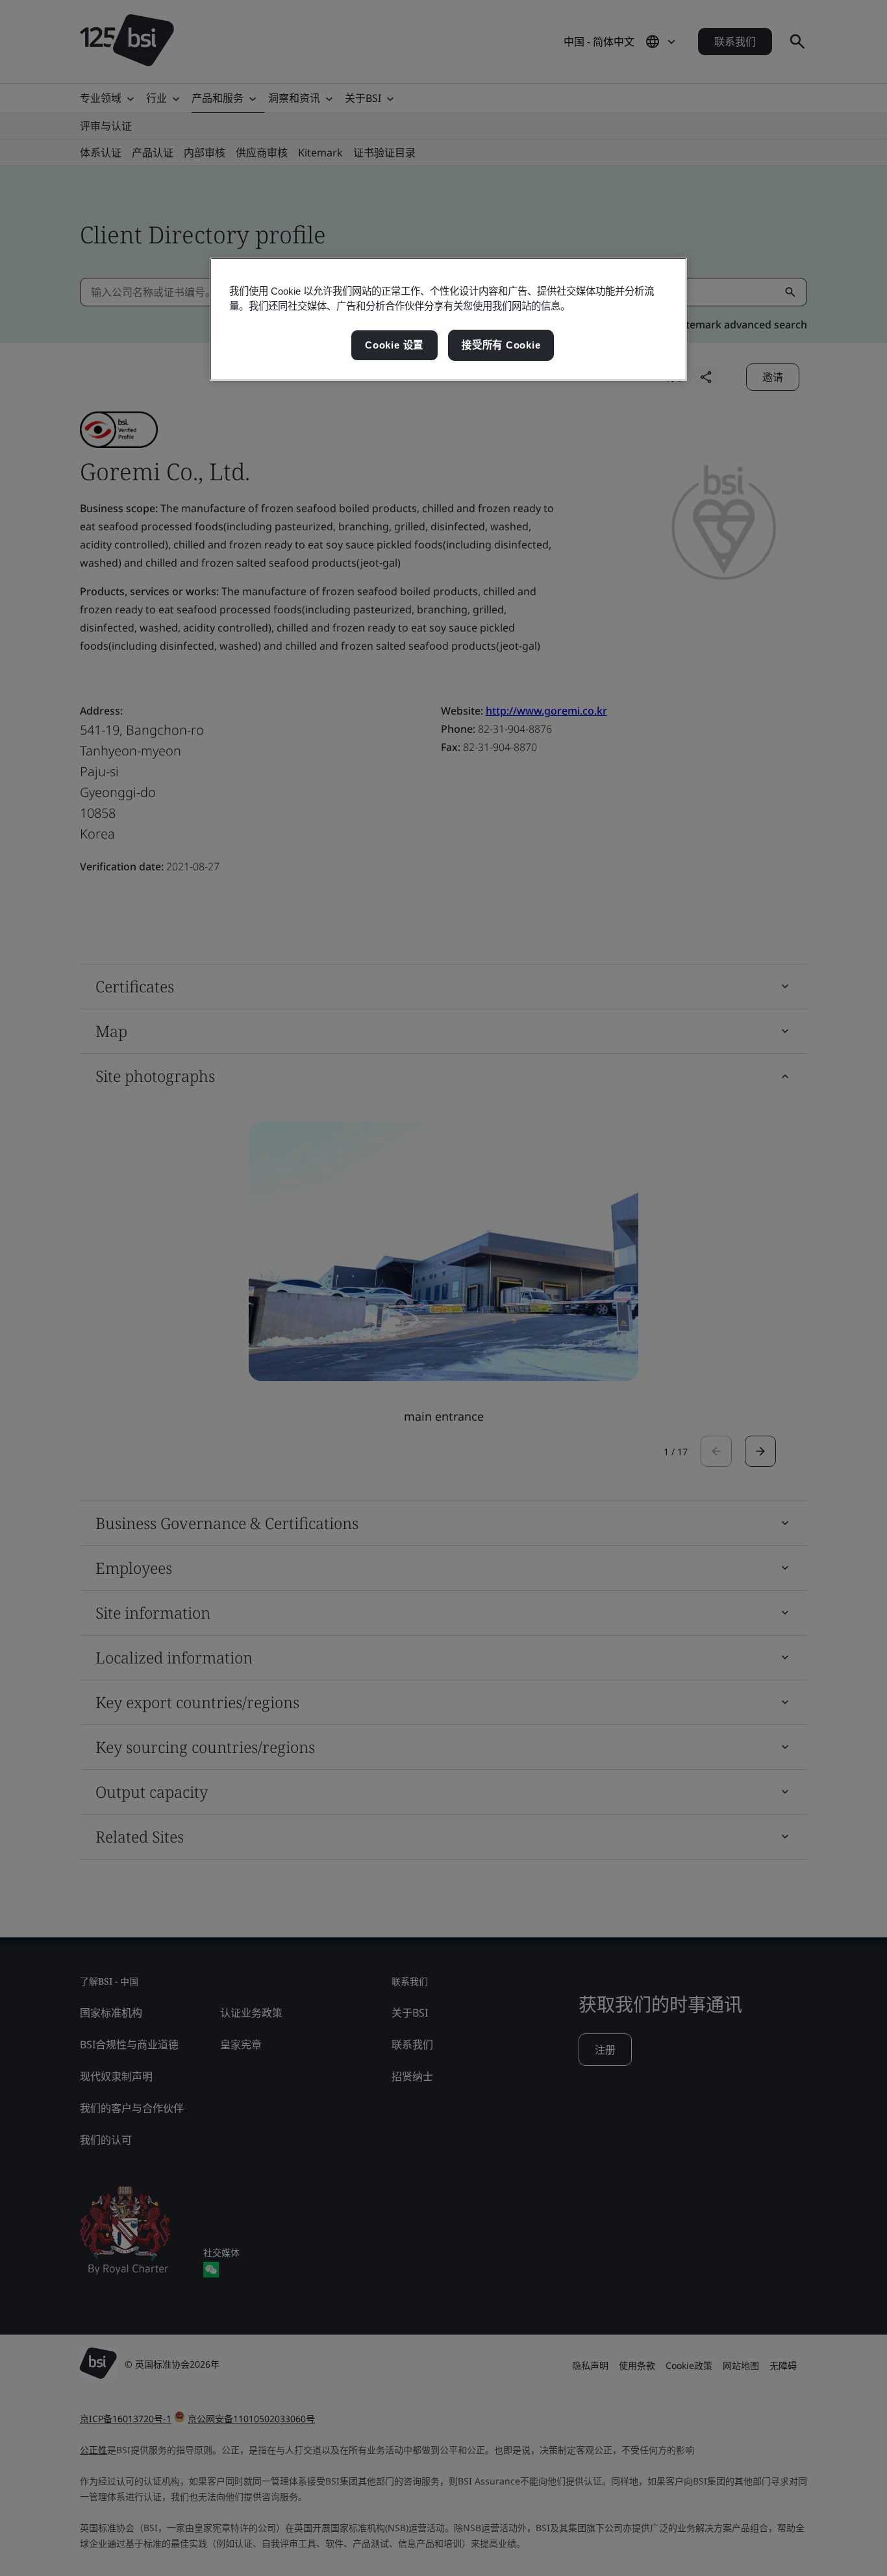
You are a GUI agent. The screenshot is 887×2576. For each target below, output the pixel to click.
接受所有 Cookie (501, 345)
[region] (448, 319)
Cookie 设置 (394, 345)
